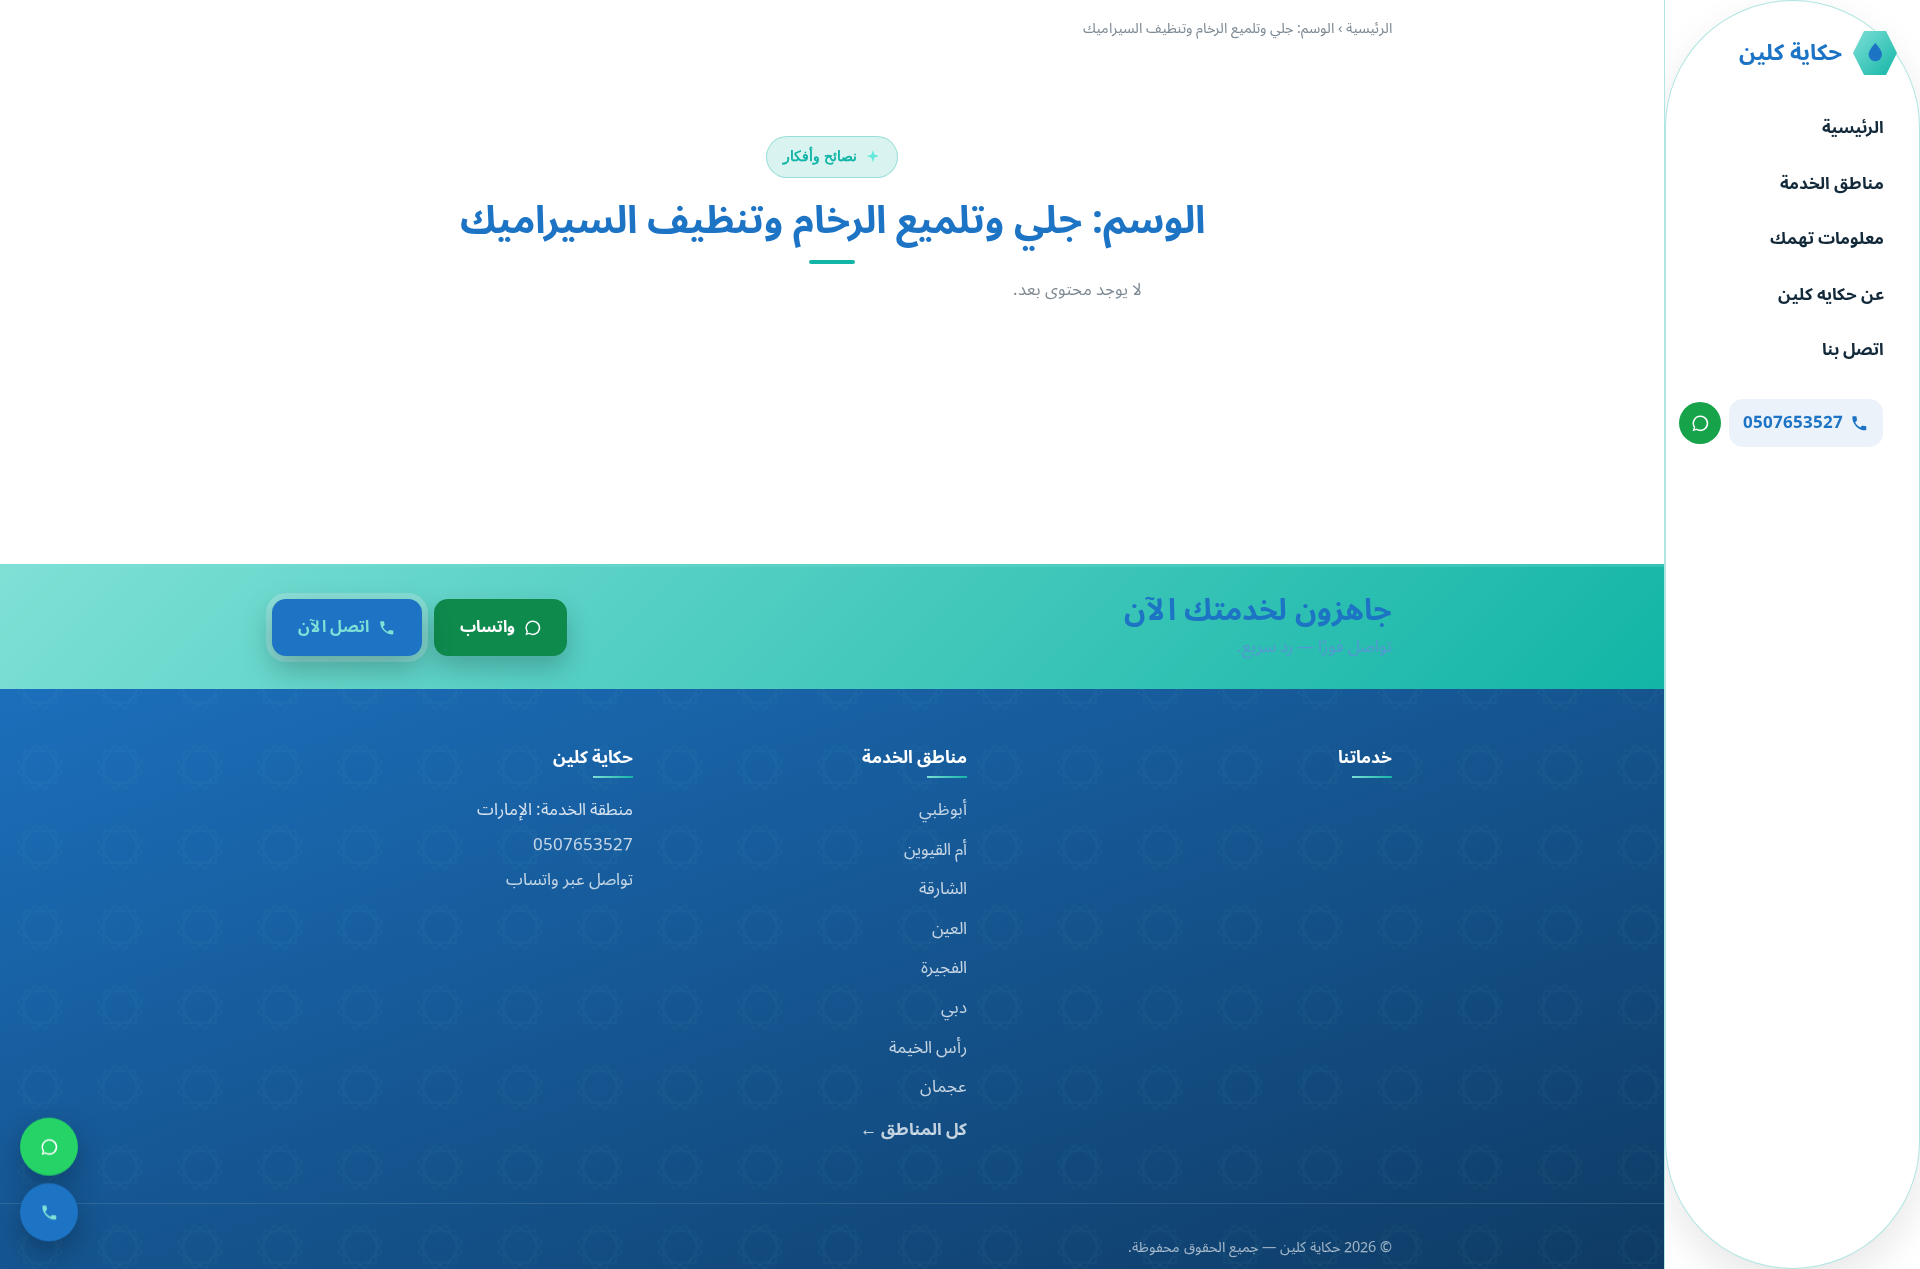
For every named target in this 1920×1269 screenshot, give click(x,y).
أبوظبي (943, 810)
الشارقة (943, 889)
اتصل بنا (1853, 350)
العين (949, 929)
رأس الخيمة (928, 1048)
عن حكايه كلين (1831, 295)
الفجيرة (944, 968)
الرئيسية (1853, 128)
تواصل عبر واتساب (569, 880)
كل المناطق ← (913, 1130)
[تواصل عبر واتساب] (1700, 423)
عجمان (943, 1087)
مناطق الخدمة (1832, 184)
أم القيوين (935, 850)
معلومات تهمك (1827, 239)
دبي (954, 1008)
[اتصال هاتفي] (49, 1211)
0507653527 (583, 845)
